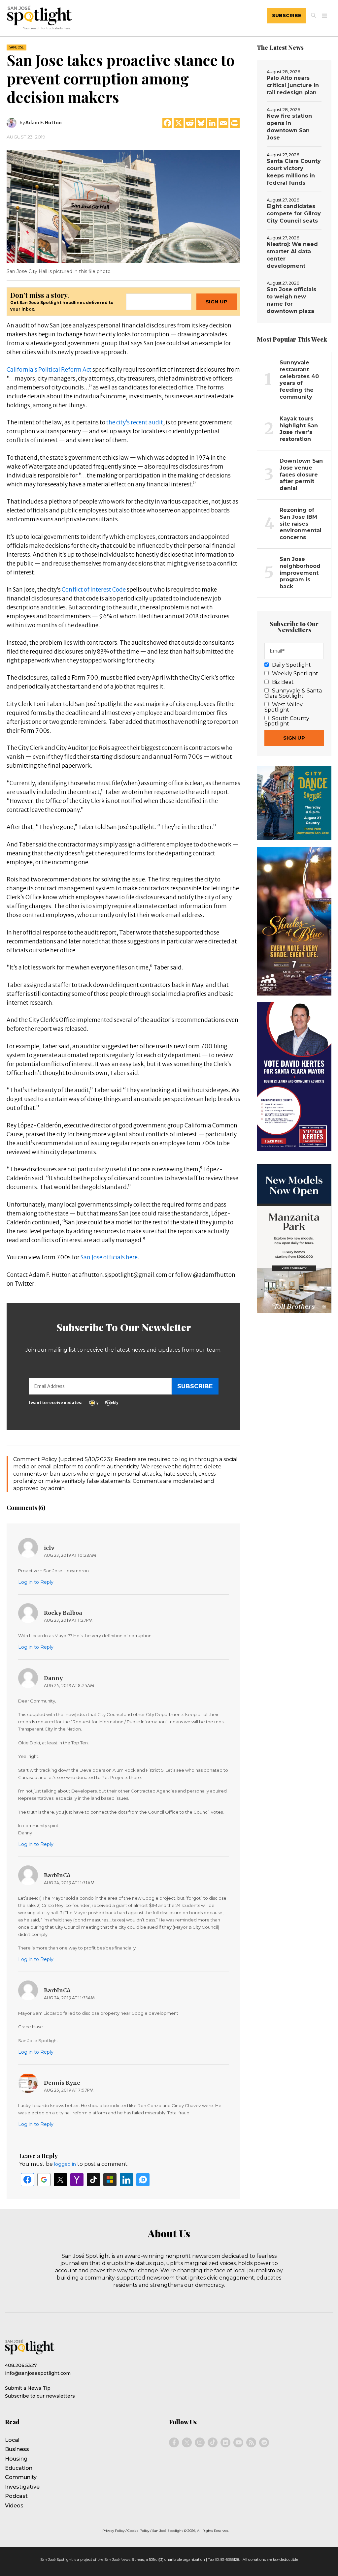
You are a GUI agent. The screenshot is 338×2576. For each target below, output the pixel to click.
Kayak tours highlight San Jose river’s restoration (299, 429)
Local (12, 2440)
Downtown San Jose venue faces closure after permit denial (301, 475)
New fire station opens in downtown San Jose (289, 127)
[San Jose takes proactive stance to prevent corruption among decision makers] (123, 206)
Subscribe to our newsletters (40, 2396)
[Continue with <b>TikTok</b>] (93, 2180)
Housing (16, 2459)
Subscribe (287, 15)
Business (17, 2449)
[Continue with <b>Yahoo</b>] (77, 2180)
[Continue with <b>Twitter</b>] (60, 2180)
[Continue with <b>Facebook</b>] (27, 2180)
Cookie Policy (138, 2531)
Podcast (16, 2496)
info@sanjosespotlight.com (38, 2373)
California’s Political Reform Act (49, 370)
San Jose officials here (109, 1257)
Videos (14, 2506)
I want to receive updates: (56, 1403)
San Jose (17, 47)
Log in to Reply (36, 1582)
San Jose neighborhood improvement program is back (300, 573)
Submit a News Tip (28, 2388)
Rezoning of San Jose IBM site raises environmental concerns (301, 524)
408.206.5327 (21, 2365)
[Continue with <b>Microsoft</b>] (110, 2180)
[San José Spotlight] (71, 19)
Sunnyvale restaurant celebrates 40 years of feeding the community (299, 380)
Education (19, 2468)
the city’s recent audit (135, 422)
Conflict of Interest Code (94, 590)
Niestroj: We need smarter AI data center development (292, 255)
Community (21, 2477)
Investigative (22, 2487)
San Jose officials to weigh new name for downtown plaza (291, 300)
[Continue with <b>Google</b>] (44, 2180)
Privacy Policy (113, 2531)
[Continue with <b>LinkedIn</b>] (126, 2180)
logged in (65, 2164)
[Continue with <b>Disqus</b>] (143, 2180)
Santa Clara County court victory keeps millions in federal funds (294, 172)
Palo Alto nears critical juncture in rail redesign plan (293, 85)
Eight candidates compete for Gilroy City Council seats (294, 214)
